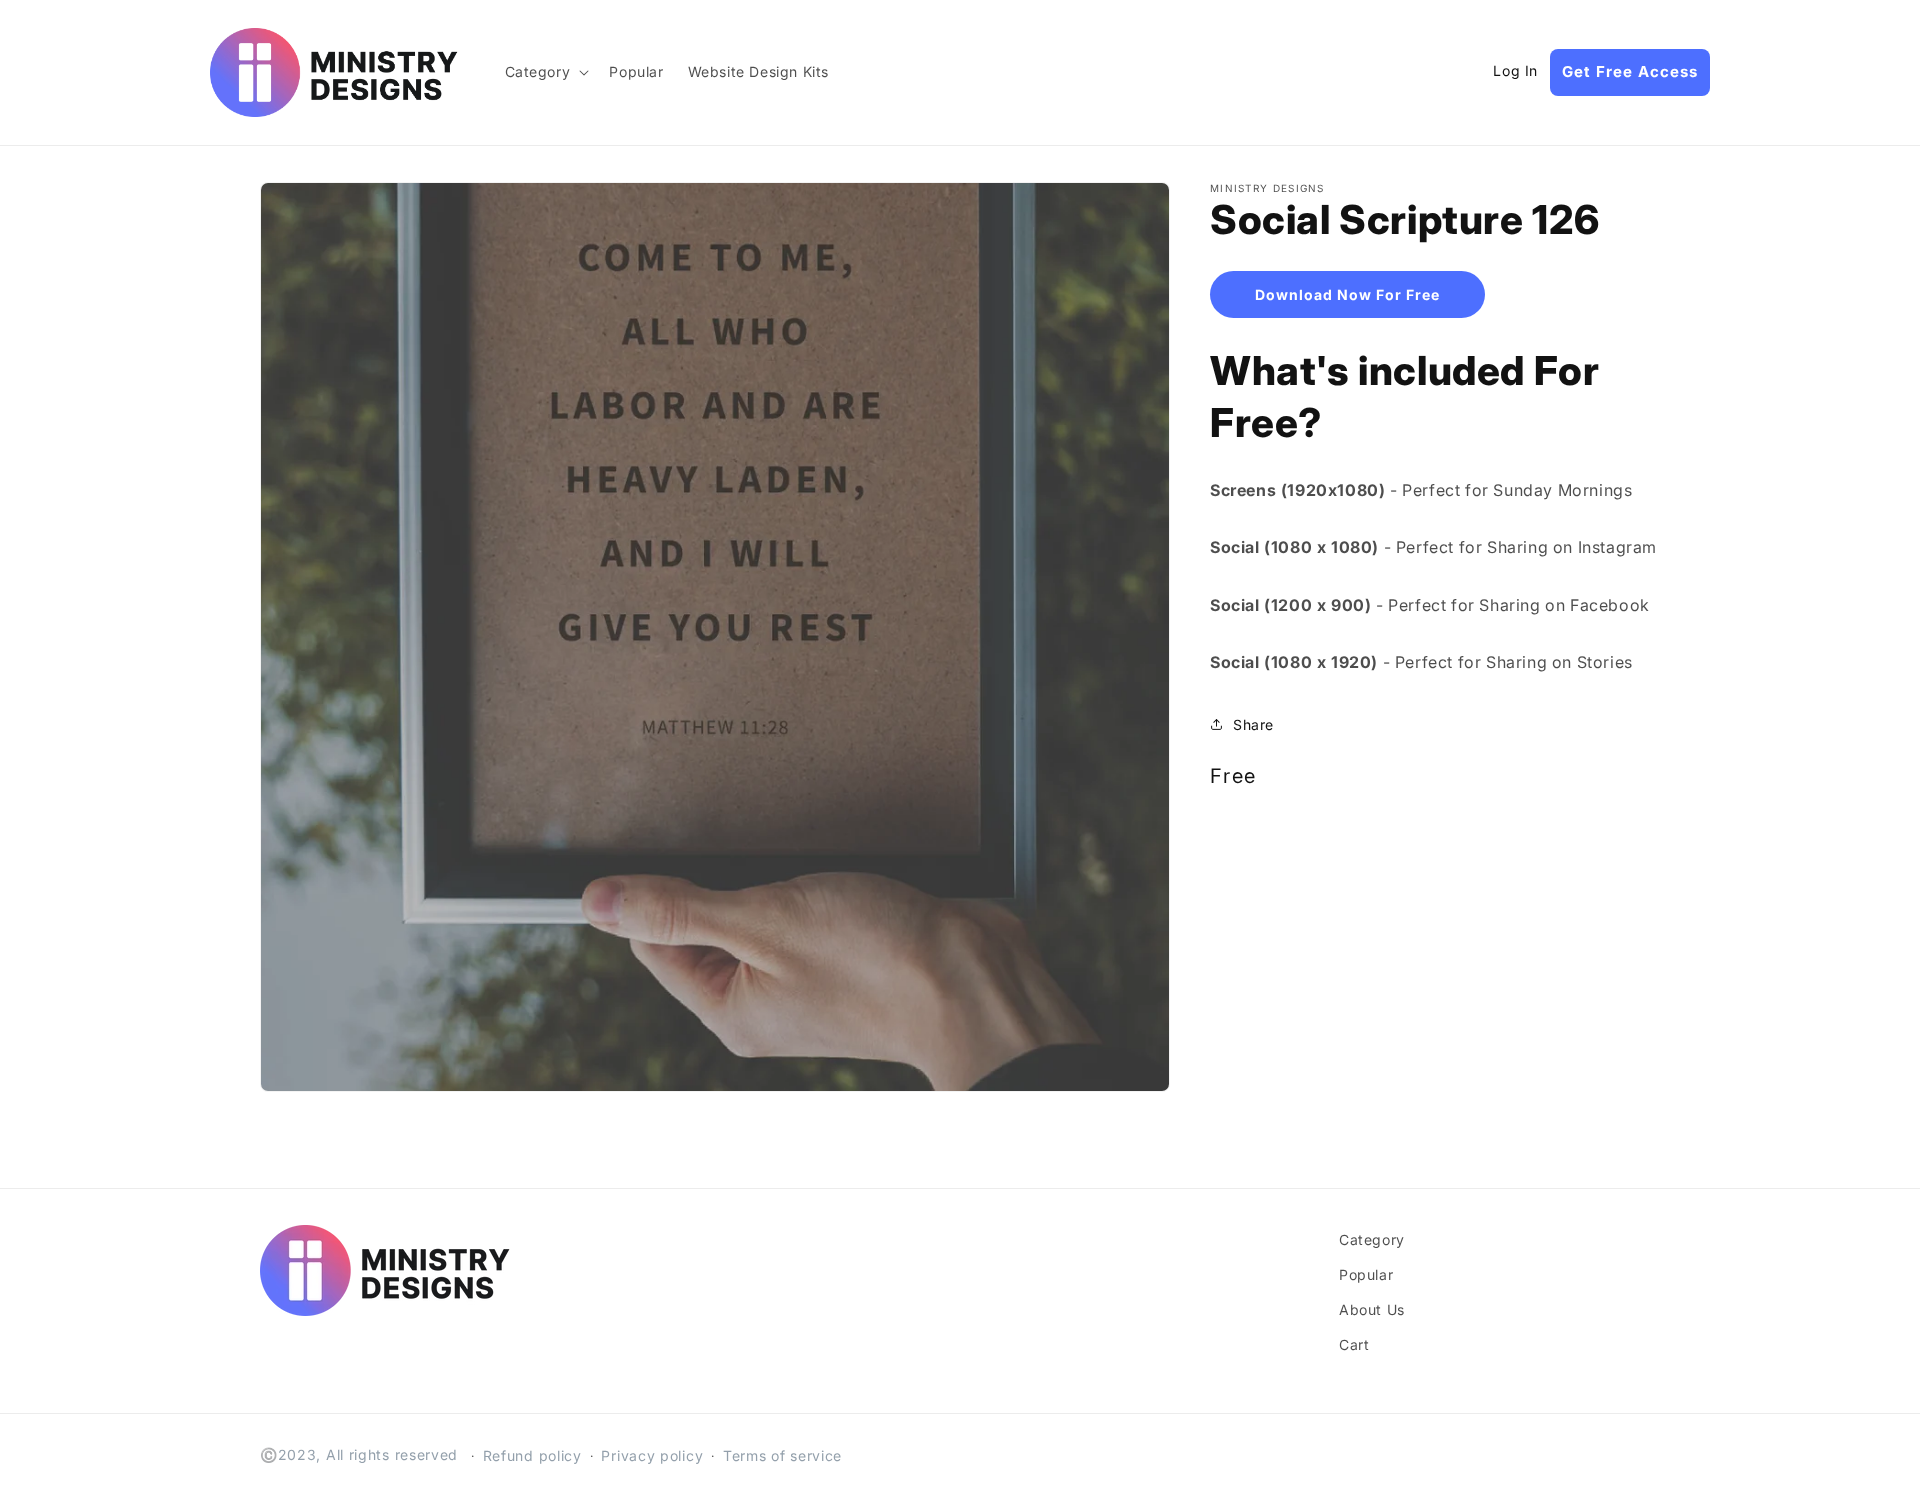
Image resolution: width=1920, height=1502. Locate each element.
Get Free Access (1630, 71)
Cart (1354, 1344)
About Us (1372, 1309)
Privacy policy (652, 1455)
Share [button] (1253, 723)
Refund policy (532, 1455)
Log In (1515, 71)
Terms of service (782, 1455)
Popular (1366, 1274)
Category (1372, 1239)
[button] (545, 72)
